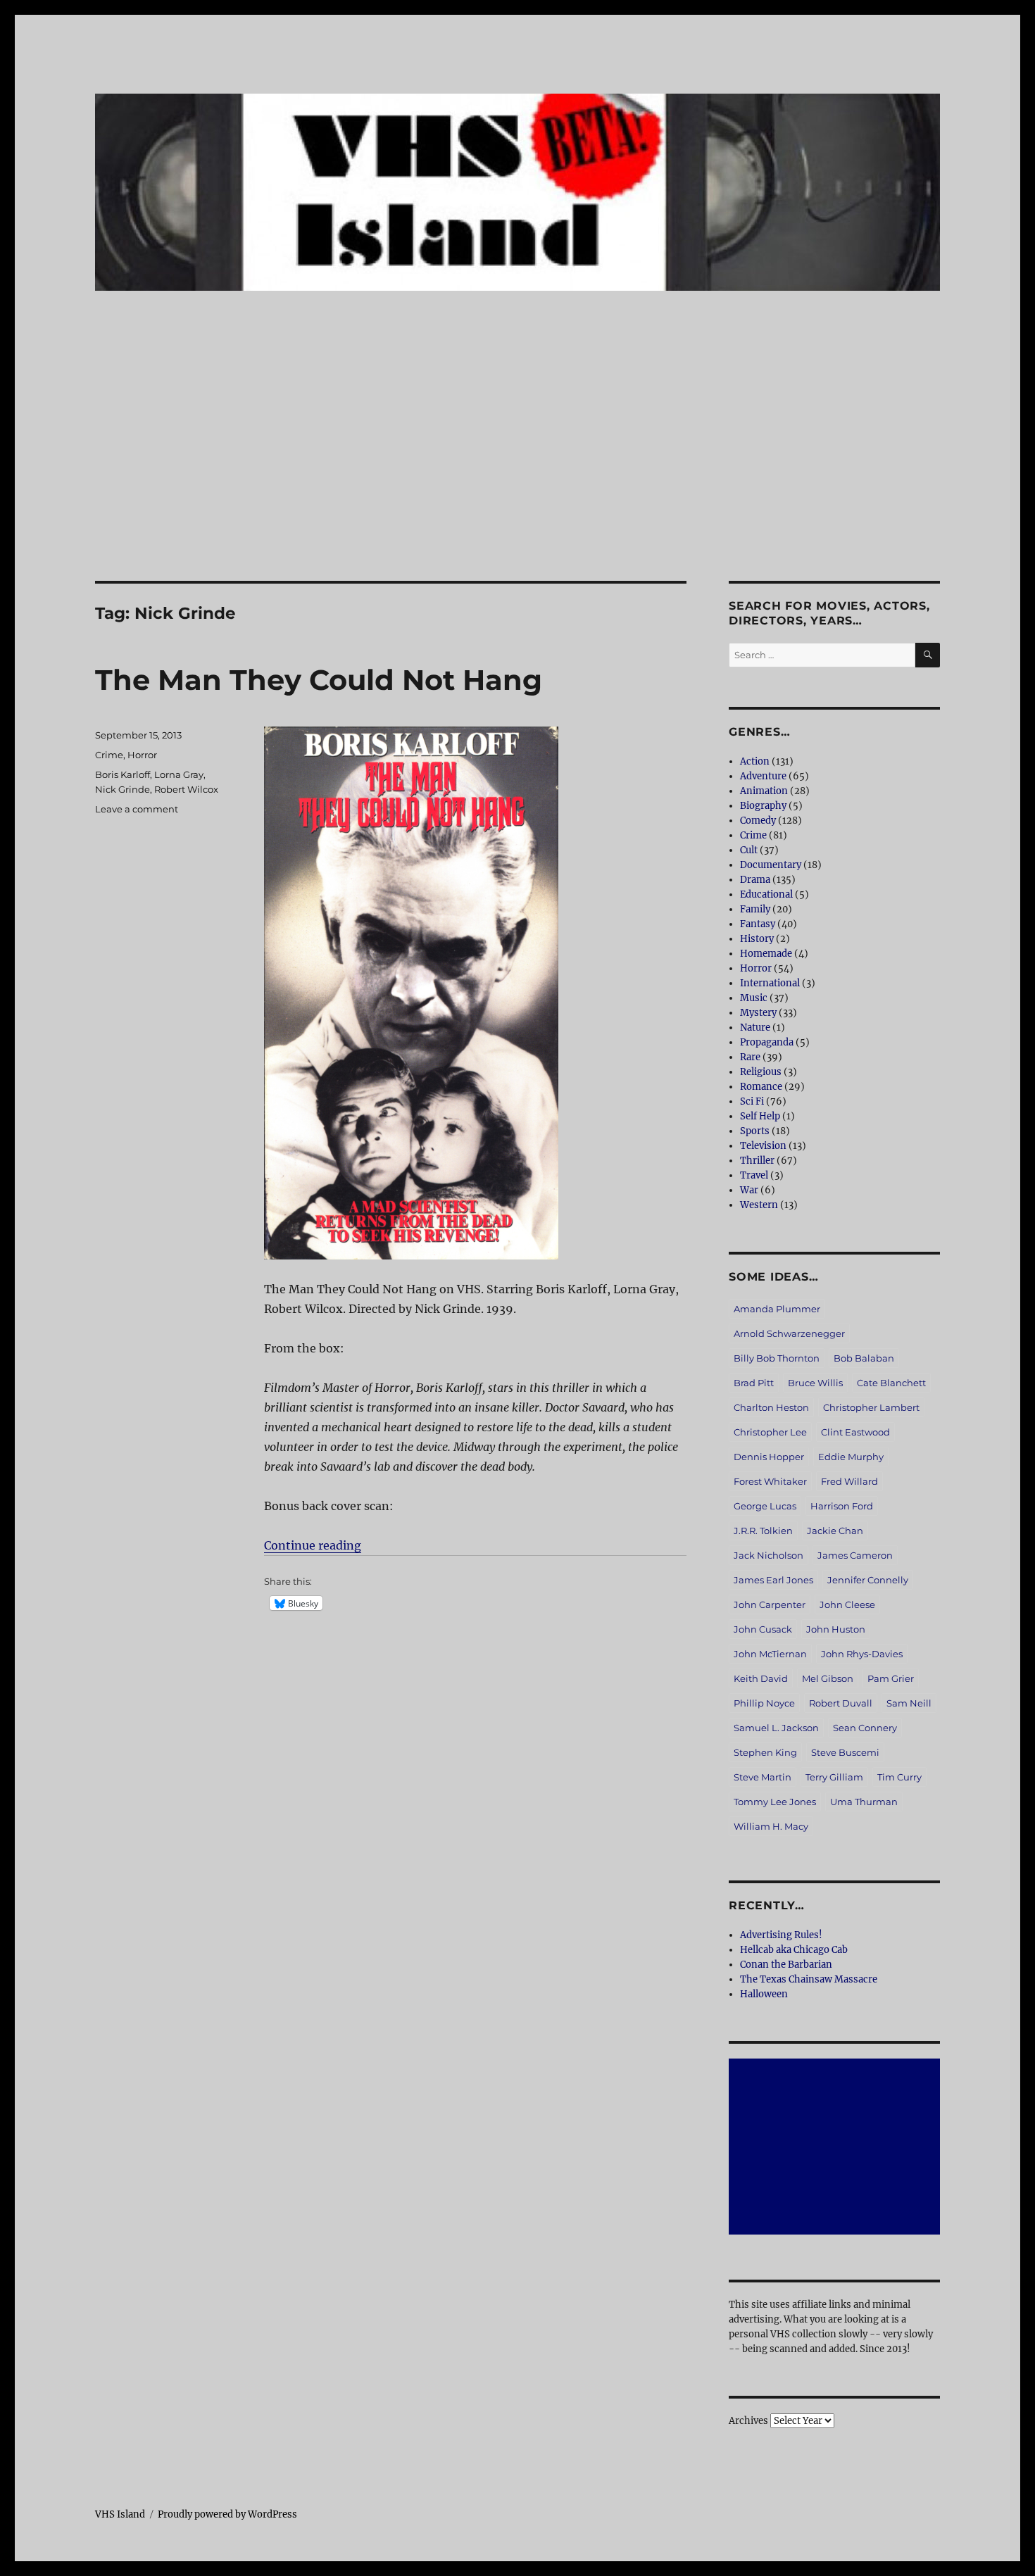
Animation (764, 791)
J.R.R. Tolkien (763, 1531)
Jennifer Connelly (868, 1580)
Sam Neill (909, 1703)
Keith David (761, 1678)
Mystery (758, 1013)
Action (755, 761)
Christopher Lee (770, 1432)
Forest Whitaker (770, 1481)
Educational (766, 894)
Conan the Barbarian (786, 1965)
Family (755, 909)
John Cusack (763, 1629)
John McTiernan (770, 1654)
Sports (755, 1131)
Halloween (764, 1994)
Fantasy (758, 924)
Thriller (757, 1161)
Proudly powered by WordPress (227, 2514)
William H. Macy (771, 1826)
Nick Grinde (123, 789)
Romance (761, 1087)
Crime (109, 755)
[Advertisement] (517, 477)
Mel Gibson (828, 1678)
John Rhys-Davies (862, 1654)
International (770, 983)
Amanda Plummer (777, 1309)
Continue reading (313, 1545)
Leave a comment (137, 809)
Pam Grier (891, 1678)
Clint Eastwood (855, 1432)
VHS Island (120, 2514)
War (749, 1190)
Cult (749, 850)
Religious (761, 1072)
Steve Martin (763, 1777)
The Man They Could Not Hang (319, 680)
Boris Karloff (123, 774)
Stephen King (765, 1752)
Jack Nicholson (769, 1555)
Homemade (766, 954)
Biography (763, 806)
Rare (750, 1057)
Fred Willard (849, 1481)
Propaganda (767, 1042)
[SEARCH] (928, 655)
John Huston (836, 1629)
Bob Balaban (864, 1358)
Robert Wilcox (186, 789)
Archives (748, 2421)
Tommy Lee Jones (775, 1802)
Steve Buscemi (845, 1752)
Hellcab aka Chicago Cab (794, 1950)
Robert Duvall (841, 1703)
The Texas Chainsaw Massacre (809, 1979)
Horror (142, 755)
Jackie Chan (835, 1531)
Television (763, 1146)
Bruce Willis (815, 1383)
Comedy (758, 821)
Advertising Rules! (781, 1935)
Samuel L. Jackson (776, 1728)
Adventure (763, 776)
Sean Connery (865, 1728)
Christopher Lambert (871, 1407)
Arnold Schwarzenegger (789, 1333)
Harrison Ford (842, 1506)
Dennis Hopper (769, 1457)
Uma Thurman (864, 1802)
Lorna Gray (179, 774)
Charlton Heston (771, 1407)
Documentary (771, 865)
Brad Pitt (754, 1383)
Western (759, 1205)
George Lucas (765, 1506)
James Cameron (855, 1555)
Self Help (760, 1116)
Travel (754, 1175)
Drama (755, 880)
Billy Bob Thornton (777, 1358)
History (757, 939)
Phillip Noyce (764, 1703)
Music (754, 998)
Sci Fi (752, 1101)
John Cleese (847, 1604)
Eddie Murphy (851, 1457)
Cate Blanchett (891, 1383)
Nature (755, 1028)
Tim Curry (899, 1777)
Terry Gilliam (834, 1777)
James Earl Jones (773, 1580)
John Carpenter (770, 1604)
